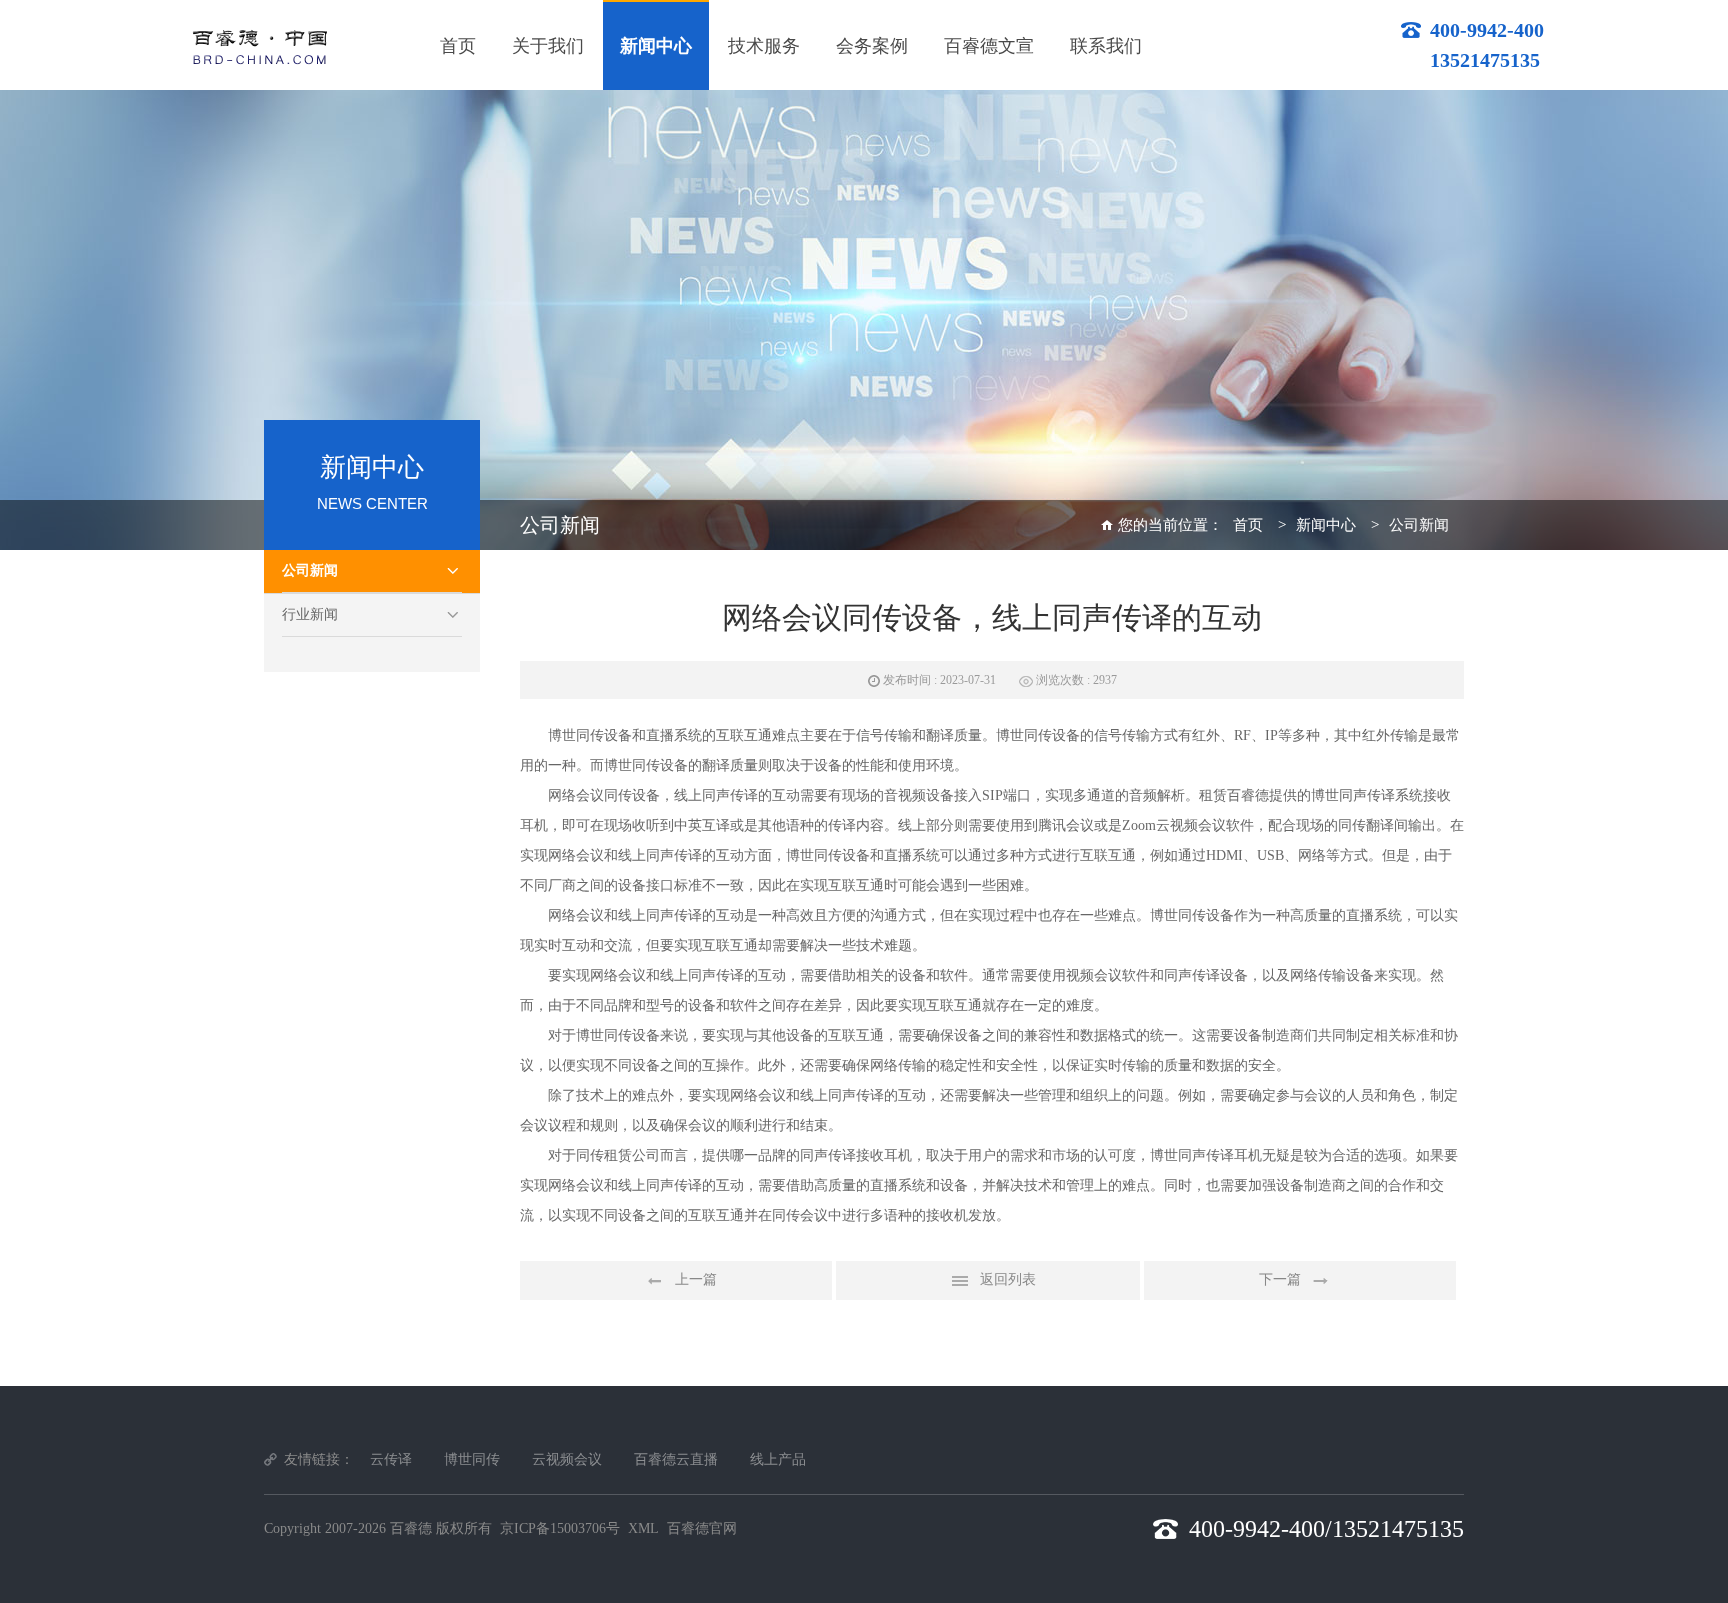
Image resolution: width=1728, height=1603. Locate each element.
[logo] (259, 44)
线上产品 (778, 1459)
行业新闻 (310, 614)
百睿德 (1248, 795)
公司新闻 (310, 570)
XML (643, 1528)
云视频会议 (567, 1459)
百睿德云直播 (676, 1459)
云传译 (391, 1459)
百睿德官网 (702, 1528)
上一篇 (696, 1279)
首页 (1248, 525)
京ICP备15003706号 (560, 1528)
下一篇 (1280, 1279)
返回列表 (1008, 1279)
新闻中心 (1326, 525)
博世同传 (472, 1459)
